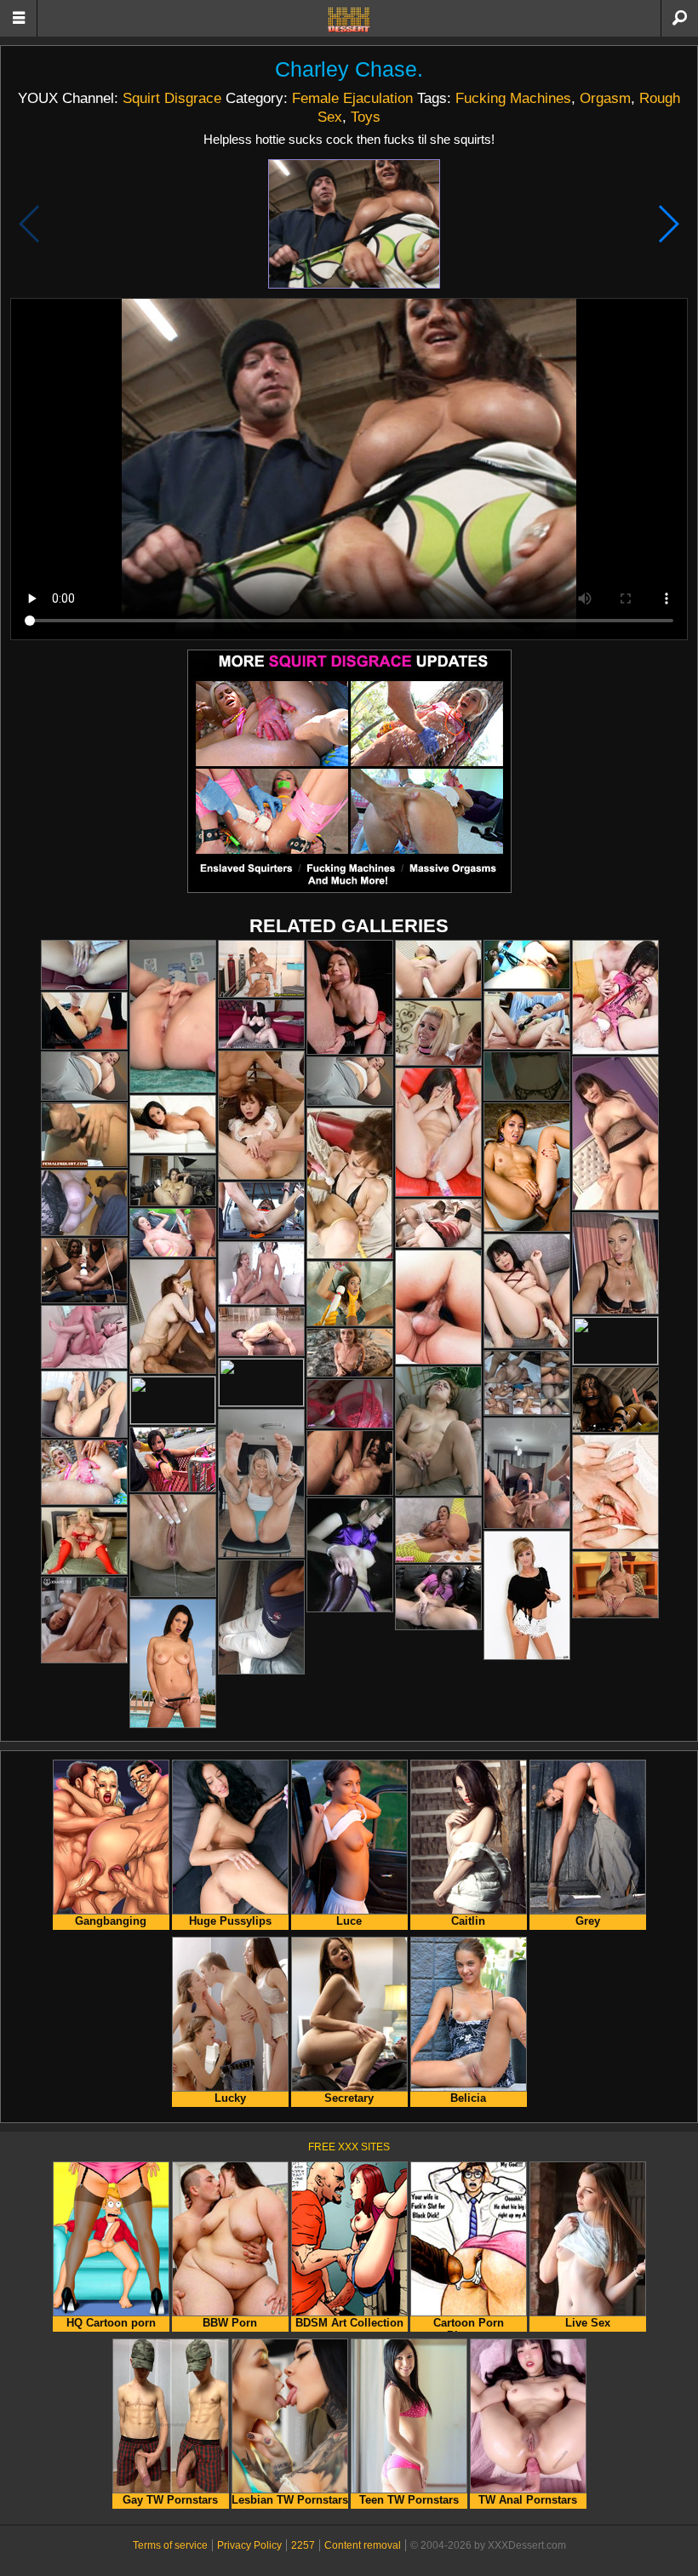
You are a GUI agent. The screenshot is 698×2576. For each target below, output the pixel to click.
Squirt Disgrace (172, 98)
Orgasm (605, 98)
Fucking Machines (513, 98)
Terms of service (170, 2545)
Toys (366, 117)
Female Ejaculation (352, 98)
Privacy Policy (249, 2545)
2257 (303, 2545)
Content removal (363, 2545)
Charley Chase (346, 69)
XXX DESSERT (349, 20)
